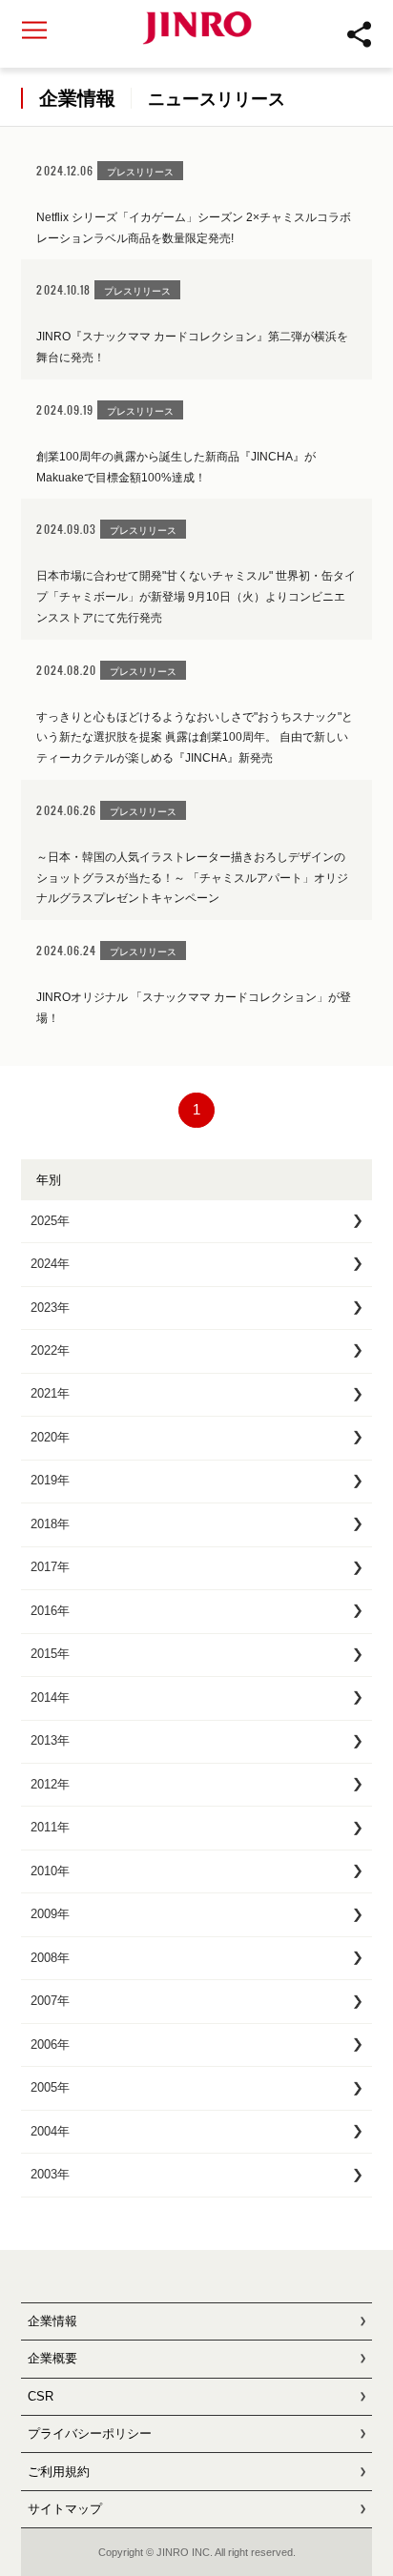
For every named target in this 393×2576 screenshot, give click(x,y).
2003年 (50, 2174)
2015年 (50, 1654)
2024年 (50, 1264)
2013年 (50, 1740)
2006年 (50, 2044)
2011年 (50, 1827)
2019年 (50, 1480)
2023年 (50, 1308)
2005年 (50, 2087)
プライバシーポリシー (90, 2433)
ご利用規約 (59, 2472)
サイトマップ (65, 2509)
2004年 (50, 2131)
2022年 (50, 1350)
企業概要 (52, 2358)
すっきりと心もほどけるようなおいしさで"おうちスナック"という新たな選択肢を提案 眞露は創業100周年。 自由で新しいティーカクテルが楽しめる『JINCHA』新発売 (195, 737)
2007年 (50, 2001)
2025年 (50, 1221)
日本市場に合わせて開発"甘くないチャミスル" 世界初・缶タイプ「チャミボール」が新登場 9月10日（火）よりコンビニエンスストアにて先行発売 (196, 596)
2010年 (50, 1871)
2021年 (50, 1393)
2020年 (50, 1437)
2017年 (50, 1567)
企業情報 (52, 2321)
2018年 (50, 1524)
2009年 (50, 1914)
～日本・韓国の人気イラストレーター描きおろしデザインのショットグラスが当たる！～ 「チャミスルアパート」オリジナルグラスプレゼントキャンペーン (192, 878)
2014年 (50, 1697)
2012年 (50, 1784)
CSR (41, 2396)
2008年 (50, 1958)
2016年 (50, 1611)
